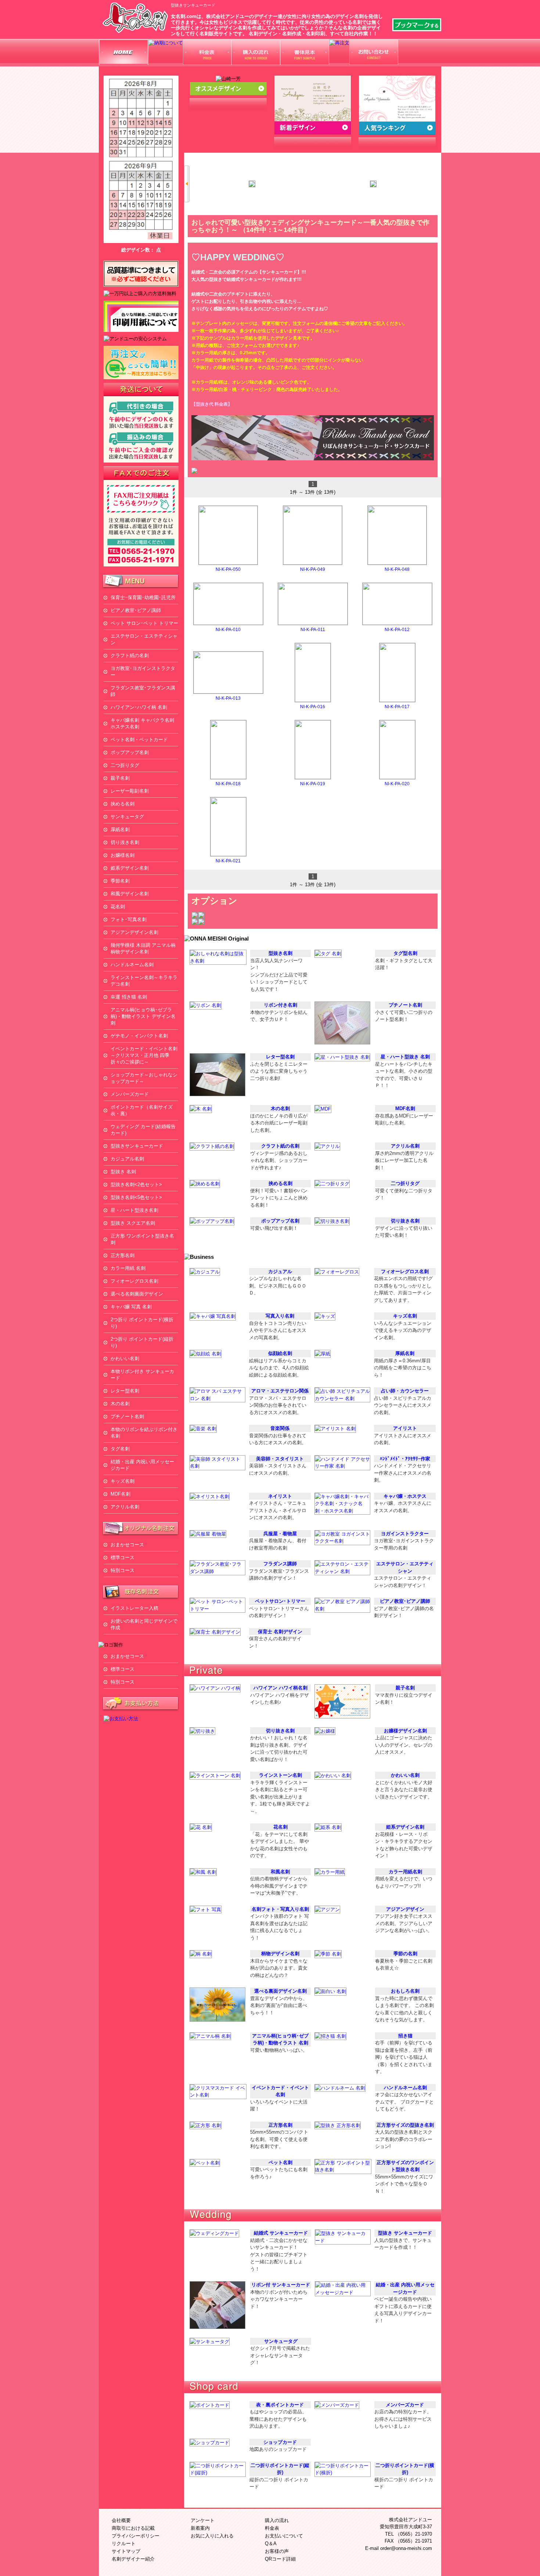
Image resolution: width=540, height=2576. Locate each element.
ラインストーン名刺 (280, 1775)
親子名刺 (120, 778)
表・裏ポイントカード (280, 2405)
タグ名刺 (120, 1449)
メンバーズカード (130, 1094)
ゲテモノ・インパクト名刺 (139, 1036)
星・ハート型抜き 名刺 (405, 1057)
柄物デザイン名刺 (280, 1954)
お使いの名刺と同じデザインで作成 (144, 1624)
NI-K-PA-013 (228, 698)
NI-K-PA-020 (397, 784)
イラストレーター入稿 (134, 1608)
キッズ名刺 (123, 1481)
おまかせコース (127, 1545)
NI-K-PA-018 (228, 784)
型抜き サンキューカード (405, 2233)
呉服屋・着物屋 (280, 1534)
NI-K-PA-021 (228, 861)
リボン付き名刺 (280, 1005)
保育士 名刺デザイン (280, 1632)
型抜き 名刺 (123, 1172)
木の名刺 (120, 1404)
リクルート (124, 2544)
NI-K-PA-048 (397, 569)
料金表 (272, 2528)
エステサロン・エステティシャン (144, 639)
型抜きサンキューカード (137, 1146)
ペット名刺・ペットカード (139, 740)
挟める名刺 (123, 804)
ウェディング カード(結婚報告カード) (143, 1130)
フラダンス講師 (280, 1564)
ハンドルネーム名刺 (132, 965)
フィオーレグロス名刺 (134, 1281)
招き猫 (405, 2036)
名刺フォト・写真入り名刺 (280, 1909)
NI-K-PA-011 (313, 630)
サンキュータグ (127, 817)
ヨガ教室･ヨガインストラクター (143, 672)
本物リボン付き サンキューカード (142, 1375)
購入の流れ (277, 2520)
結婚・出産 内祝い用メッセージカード (142, 1465)
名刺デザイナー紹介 (133, 2559)
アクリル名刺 (125, 1507)
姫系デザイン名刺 (130, 868)
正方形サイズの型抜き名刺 (405, 2125)
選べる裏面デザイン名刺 (280, 1991)
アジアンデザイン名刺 (134, 932)
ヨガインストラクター (405, 1534)
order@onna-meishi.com (406, 2548)
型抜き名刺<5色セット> (136, 1197)
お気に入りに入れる (212, 2536)
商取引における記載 (133, 2528)
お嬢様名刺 (123, 855)
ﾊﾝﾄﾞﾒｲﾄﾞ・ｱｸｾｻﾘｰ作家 (405, 1459)
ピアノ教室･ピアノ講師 (136, 610)
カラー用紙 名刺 (128, 1268)
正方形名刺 (123, 1255)
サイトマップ (126, 2551)
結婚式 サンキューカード (281, 2233)
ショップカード (280, 2442)
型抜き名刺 (280, 953)
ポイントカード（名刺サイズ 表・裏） (144, 1110)
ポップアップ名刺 (130, 752)
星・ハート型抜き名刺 (134, 1210)
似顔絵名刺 (280, 1353)
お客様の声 (277, 2551)
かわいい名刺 (125, 1358)
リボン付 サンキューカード (281, 2285)
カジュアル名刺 (127, 1159)
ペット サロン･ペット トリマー (144, 623)
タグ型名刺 (405, 953)
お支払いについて (284, 2536)
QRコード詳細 (280, 2559)
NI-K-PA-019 (313, 784)
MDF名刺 (120, 1494)
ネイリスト (280, 1496)
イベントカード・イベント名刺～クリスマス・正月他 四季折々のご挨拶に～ (144, 1055)
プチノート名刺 (127, 1416)
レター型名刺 (125, 1391)
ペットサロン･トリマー (280, 1601)
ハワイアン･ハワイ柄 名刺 (139, 707)
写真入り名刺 (280, 1316)
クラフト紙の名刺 (130, 655)
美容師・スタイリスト (280, 1459)
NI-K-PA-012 (397, 630)
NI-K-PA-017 (397, 707)
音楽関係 (280, 1428)
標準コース (123, 1557)
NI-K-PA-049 (313, 569)
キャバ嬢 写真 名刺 (131, 1307)
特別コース (123, 1570)
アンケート (203, 2520)
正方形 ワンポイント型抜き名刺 (142, 1239)
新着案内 (200, 2528)
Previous (187, 184)
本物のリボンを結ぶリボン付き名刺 (144, 1433)
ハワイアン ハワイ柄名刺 (280, 1688)
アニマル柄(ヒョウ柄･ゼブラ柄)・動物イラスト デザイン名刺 (143, 1016)
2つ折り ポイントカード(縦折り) (142, 1342)
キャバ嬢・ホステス (405, 1496)
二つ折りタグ (125, 765)
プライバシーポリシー (136, 2536)
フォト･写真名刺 (129, 919)
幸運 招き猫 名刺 (129, 997)
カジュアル (280, 1271)
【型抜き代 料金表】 (212, 404)
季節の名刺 (405, 1954)
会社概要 (121, 2520)
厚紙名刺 (120, 829)
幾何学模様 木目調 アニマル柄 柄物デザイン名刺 (143, 948)
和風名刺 (280, 1872)
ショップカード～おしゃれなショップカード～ (144, 1078)
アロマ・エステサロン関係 (280, 1391)
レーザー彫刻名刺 (130, 791)
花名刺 (118, 907)
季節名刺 (120, 881)
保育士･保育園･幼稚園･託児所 (143, 597)
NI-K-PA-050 (228, 569)
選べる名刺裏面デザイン (137, 1294)
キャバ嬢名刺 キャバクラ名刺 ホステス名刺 (142, 723)
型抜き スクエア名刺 (133, 1223)
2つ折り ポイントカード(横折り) (142, 1323)
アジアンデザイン (405, 1909)
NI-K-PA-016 (313, 707)
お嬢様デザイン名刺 (405, 1731)
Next (438, 184)
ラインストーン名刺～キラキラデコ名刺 (144, 981)
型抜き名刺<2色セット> (136, 1184)
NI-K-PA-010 (228, 630)
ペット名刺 (280, 2162)
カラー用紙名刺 (405, 1872)
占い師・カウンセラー (405, 1391)
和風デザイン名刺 (130, 894)
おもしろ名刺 (405, 1991)
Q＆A (271, 2544)
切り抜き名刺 (125, 842)
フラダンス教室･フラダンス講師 (143, 691)
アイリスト (405, 1428)
